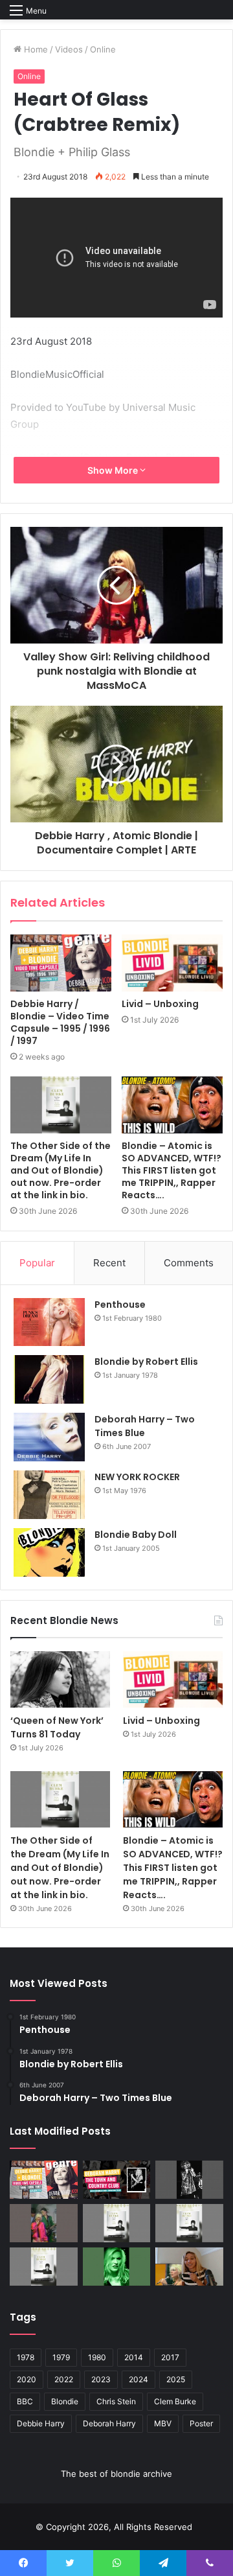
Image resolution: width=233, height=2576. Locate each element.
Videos (69, 49)
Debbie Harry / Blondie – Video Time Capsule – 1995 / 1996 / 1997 (60, 1022)
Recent (109, 1263)
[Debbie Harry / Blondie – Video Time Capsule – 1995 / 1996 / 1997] (61, 963)
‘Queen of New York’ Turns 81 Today (57, 1727)
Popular (37, 1263)
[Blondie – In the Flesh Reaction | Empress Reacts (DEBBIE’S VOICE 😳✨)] (189, 2267)
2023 (101, 2379)
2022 (64, 2379)
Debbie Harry (41, 2423)
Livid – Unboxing (160, 1004)
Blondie (65, 2401)
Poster (201, 2423)
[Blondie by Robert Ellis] (49, 1379)
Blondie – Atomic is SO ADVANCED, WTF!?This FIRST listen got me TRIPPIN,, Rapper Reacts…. (172, 1170)
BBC (25, 2401)
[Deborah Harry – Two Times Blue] (49, 1437)
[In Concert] (117, 2180)
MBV (163, 2423)
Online (103, 49)
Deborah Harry (109, 2423)
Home (35, 49)
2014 (134, 2357)
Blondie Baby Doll (136, 1535)
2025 (176, 2379)
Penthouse (120, 1305)
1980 (97, 2357)
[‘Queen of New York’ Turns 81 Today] (60, 1679)
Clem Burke (175, 2401)
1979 (61, 2357)
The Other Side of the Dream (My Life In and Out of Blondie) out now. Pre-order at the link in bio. (61, 1170)
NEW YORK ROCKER (137, 1477)
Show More (114, 470)
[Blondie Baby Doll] (49, 1552)
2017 (170, 2357)
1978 (26, 2357)
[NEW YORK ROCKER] (49, 1495)
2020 (27, 2379)
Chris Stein (116, 2401)
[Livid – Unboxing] (172, 963)
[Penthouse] (49, 1322)
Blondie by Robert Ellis (146, 1362)
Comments (189, 1263)
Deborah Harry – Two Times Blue (145, 1426)
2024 (139, 2379)
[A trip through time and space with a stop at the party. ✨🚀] (189, 2180)
